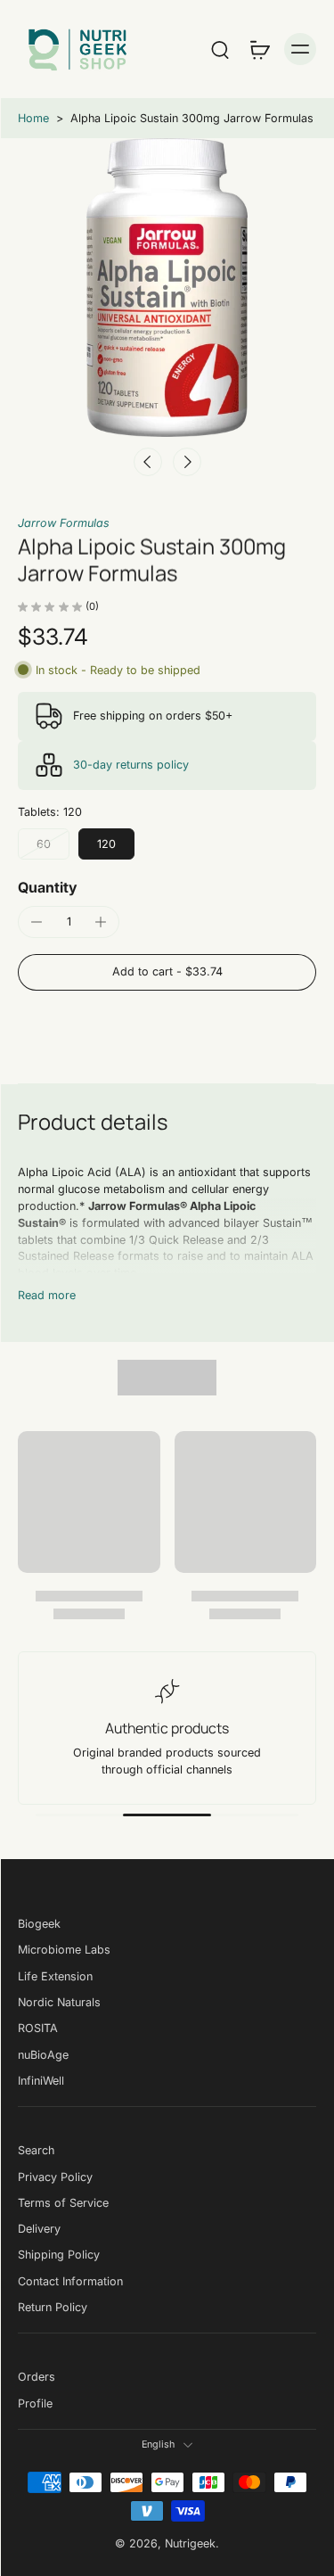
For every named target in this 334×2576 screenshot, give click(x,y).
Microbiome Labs (64, 1950)
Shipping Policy (59, 2255)
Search (36, 2150)
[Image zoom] (167, 288)
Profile (35, 2403)
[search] (220, 49)
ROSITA (38, 2028)
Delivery (39, 2229)
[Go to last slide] (148, 462)
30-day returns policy (131, 765)
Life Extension (55, 1975)
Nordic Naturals (59, 2002)
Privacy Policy (55, 2176)
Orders (37, 2377)
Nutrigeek (190, 2543)
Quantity (48, 887)
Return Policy (53, 2307)
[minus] (37, 922)
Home (33, 118)
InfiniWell (41, 2081)
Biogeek (39, 1924)
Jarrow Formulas (64, 523)
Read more (47, 1295)
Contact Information (70, 2281)
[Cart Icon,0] (259, 49)
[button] (167, 972)
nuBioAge (43, 2054)
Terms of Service (63, 2203)
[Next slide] (187, 462)
